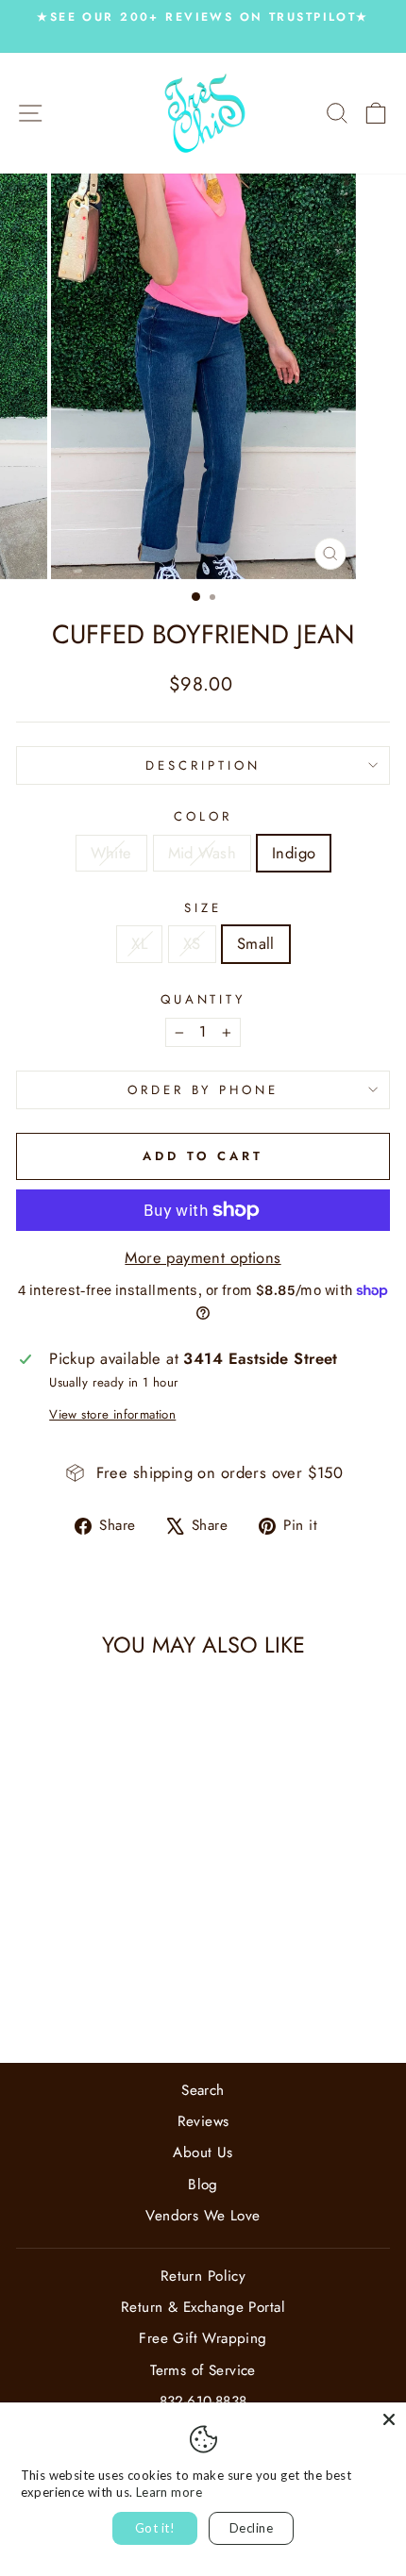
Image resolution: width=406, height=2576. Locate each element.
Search (203, 2090)
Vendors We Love (203, 2216)
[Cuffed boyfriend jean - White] (66, 1998)
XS (192, 943)
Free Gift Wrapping (203, 2338)
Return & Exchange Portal (203, 2307)
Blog (203, 2185)
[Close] (389, 2419)
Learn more (169, 2492)
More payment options (203, 1258)
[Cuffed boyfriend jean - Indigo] (109, 1998)
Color (203, 817)
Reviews (203, 2121)
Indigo (294, 853)
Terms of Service (203, 2370)
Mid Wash (202, 853)
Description (203, 765)
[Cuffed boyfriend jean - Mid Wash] (87, 1998)
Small (256, 943)
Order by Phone (203, 1090)
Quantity (203, 1000)
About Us (203, 2152)
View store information (112, 1415)
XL (139, 943)
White (111, 853)
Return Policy (203, 2276)
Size (203, 908)
